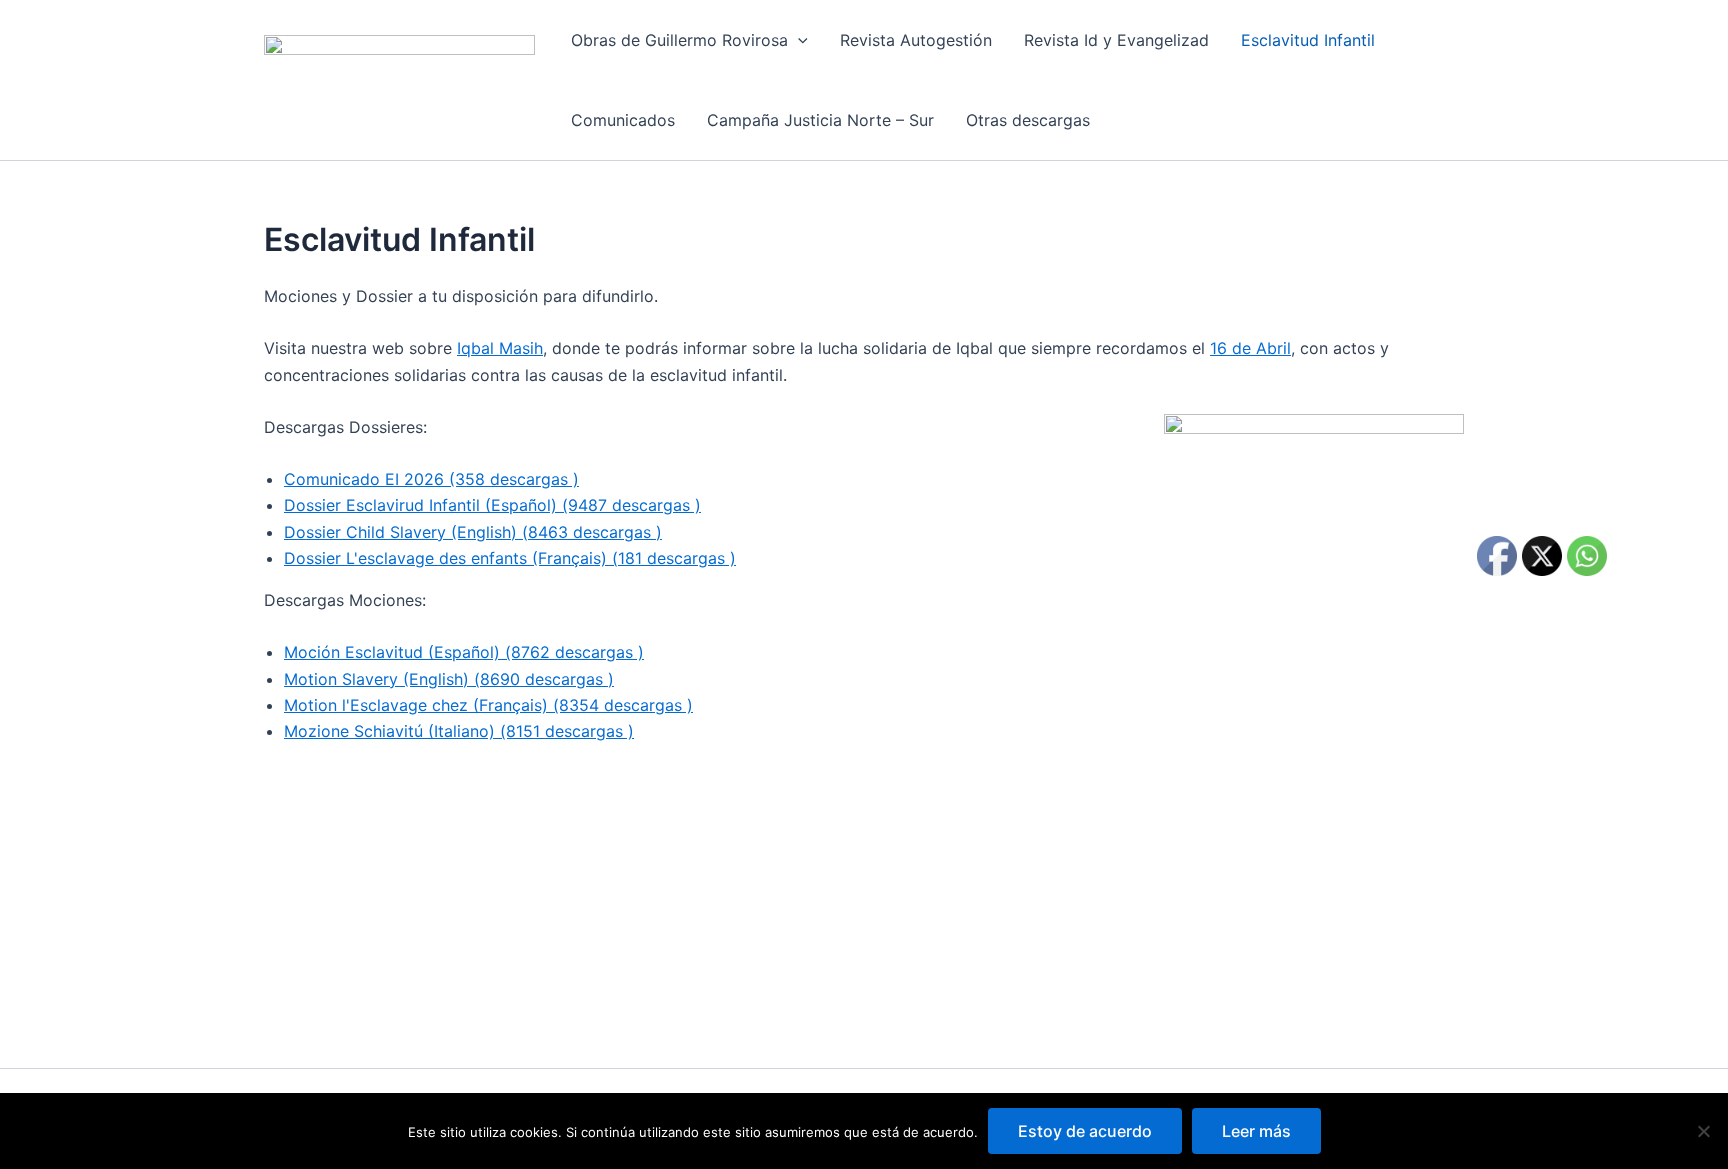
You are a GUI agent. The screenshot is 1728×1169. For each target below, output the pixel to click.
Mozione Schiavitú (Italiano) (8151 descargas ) (459, 731)
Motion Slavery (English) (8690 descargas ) (449, 679)
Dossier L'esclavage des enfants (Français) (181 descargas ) (510, 558)
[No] (1703, 1131)
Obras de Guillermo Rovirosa (679, 40)
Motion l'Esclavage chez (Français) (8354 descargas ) (488, 705)
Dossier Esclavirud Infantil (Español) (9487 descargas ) (492, 505)
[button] (798, 40)
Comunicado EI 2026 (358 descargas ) (431, 479)
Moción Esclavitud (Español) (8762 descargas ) (464, 652)
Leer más (1256, 1131)
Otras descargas (1028, 120)
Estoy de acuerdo (1085, 1131)
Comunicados (623, 120)
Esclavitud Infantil (1308, 40)
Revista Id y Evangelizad (1116, 40)
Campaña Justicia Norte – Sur (820, 120)
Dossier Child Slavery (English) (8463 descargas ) (473, 532)
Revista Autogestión (916, 40)
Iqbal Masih (500, 348)
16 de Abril (1250, 348)
